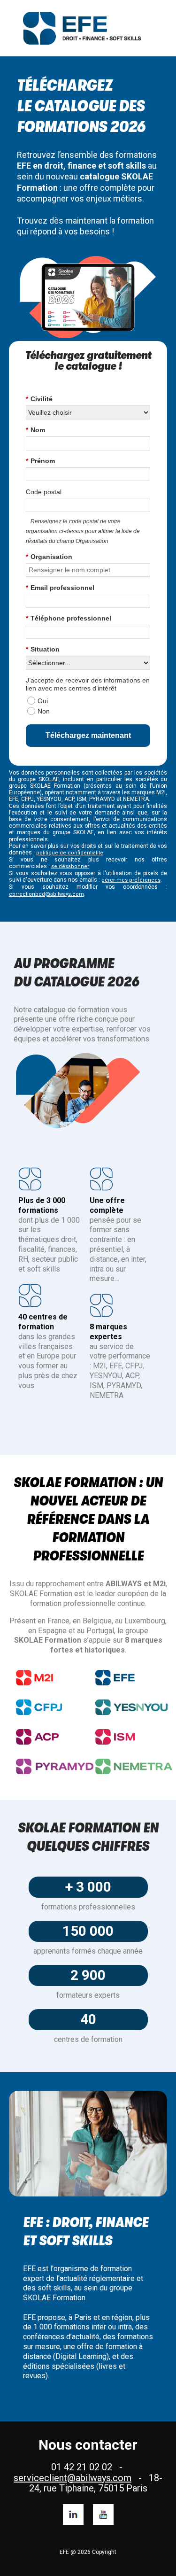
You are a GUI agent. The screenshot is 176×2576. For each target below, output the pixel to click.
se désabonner (70, 866)
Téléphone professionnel (69, 618)
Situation (43, 649)
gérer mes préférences (131, 880)
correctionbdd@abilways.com (46, 894)
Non (44, 711)
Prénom (40, 461)
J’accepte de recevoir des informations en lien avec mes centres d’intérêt (88, 684)
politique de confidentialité (70, 853)
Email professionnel (60, 588)
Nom (35, 430)
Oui (43, 701)
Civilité (39, 399)
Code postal (44, 492)
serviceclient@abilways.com (73, 2478)
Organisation (49, 557)
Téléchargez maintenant (88, 735)
